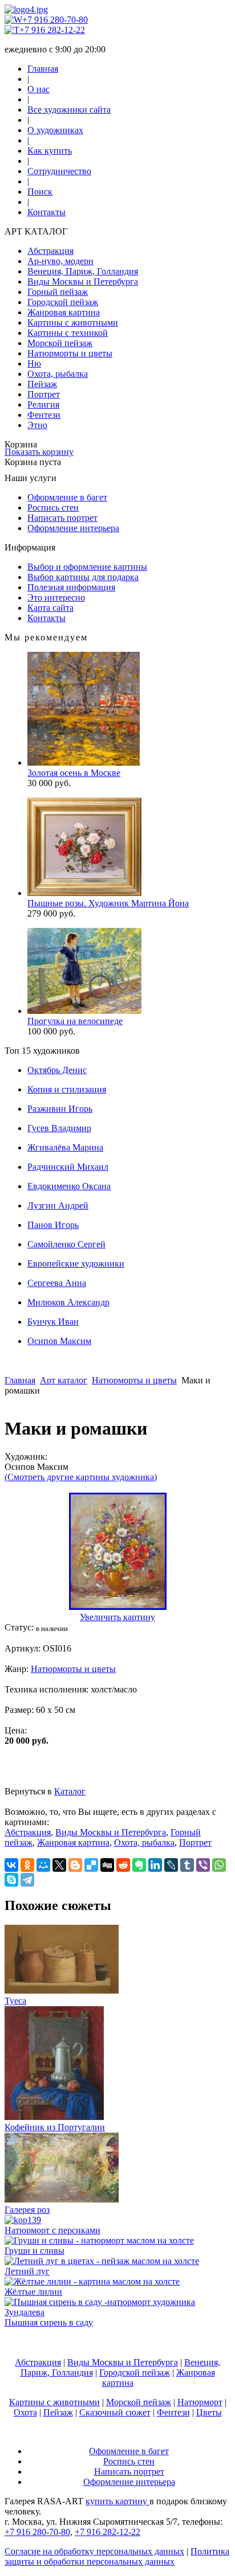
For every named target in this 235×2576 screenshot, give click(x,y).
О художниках (55, 130)
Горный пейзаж (58, 292)
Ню (34, 363)
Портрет (44, 394)
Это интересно (56, 597)
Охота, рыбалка (58, 374)
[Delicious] (91, 1865)
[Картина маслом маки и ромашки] (118, 1607)
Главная (43, 69)
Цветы (209, 2412)
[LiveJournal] (171, 1865)
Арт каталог (64, 1380)
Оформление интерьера (73, 528)
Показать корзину (39, 452)
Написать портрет (62, 518)
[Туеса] (62, 1990)
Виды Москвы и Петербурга (83, 282)
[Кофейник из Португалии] (54, 2117)
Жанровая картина (64, 312)
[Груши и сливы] (99, 2240)
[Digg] (107, 1865)
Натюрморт (200, 2402)
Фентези (44, 415)
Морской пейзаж (60, 343)
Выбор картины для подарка (83, 577)
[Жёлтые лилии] (92, 2281)
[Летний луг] (102, 2261)
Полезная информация (71, 587)
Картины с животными (73, 322)
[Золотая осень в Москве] (84, 763)
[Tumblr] (187, 1865)
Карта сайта (50, 608)
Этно (37, 425)
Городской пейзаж (63, 302)
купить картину (117, 2501)
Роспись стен (53, 508)
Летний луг (27, 2271)
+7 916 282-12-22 (52, 30)
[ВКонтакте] (11, 1865)
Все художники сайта (69, 110)
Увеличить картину (117, 1617)
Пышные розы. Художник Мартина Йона (108, 903)
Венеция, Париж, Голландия (83, 271)
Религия (43, 404)
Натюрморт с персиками (52, 2230)
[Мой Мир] (43, 1865)
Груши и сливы (35, 2251)
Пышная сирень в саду (49, 2322)
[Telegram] (27, 1880)
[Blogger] (75, 1865)
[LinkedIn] (155, 1865)
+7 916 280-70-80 (55, 20)
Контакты (46, 212)
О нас (39, 89)
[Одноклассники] (27, 1865)
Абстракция (50, 251)
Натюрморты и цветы (70, 353)
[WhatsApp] (219, 1865)
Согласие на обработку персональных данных (94, 2551)
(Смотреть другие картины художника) (81, 1477)
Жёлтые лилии (33, 2292)
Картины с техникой (68, 333)
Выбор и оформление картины (87, 567)
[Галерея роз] (62, 2199)
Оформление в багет (67, 497)
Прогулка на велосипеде (75, 1021)
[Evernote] (139, 1865)
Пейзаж (42, 384)
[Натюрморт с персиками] (23, 2220)
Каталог (70, 1791)
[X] (59, 1865)
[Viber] (203, 1865)
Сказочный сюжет (115, 2412)
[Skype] (11, 1880)
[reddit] (123, 1865)
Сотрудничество (59, 171)
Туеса (15, 2001)
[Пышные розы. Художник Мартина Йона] (84, 893)
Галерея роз (27, 2210)
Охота (25, 2412)
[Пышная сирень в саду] (117, 2312)
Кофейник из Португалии (55, 2127)
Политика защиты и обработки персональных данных (117, 2556)
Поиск (40, 192)
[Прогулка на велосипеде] (84, 1011)
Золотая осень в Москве (74, 773)
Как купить (50, 151)
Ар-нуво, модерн (60, 261)
